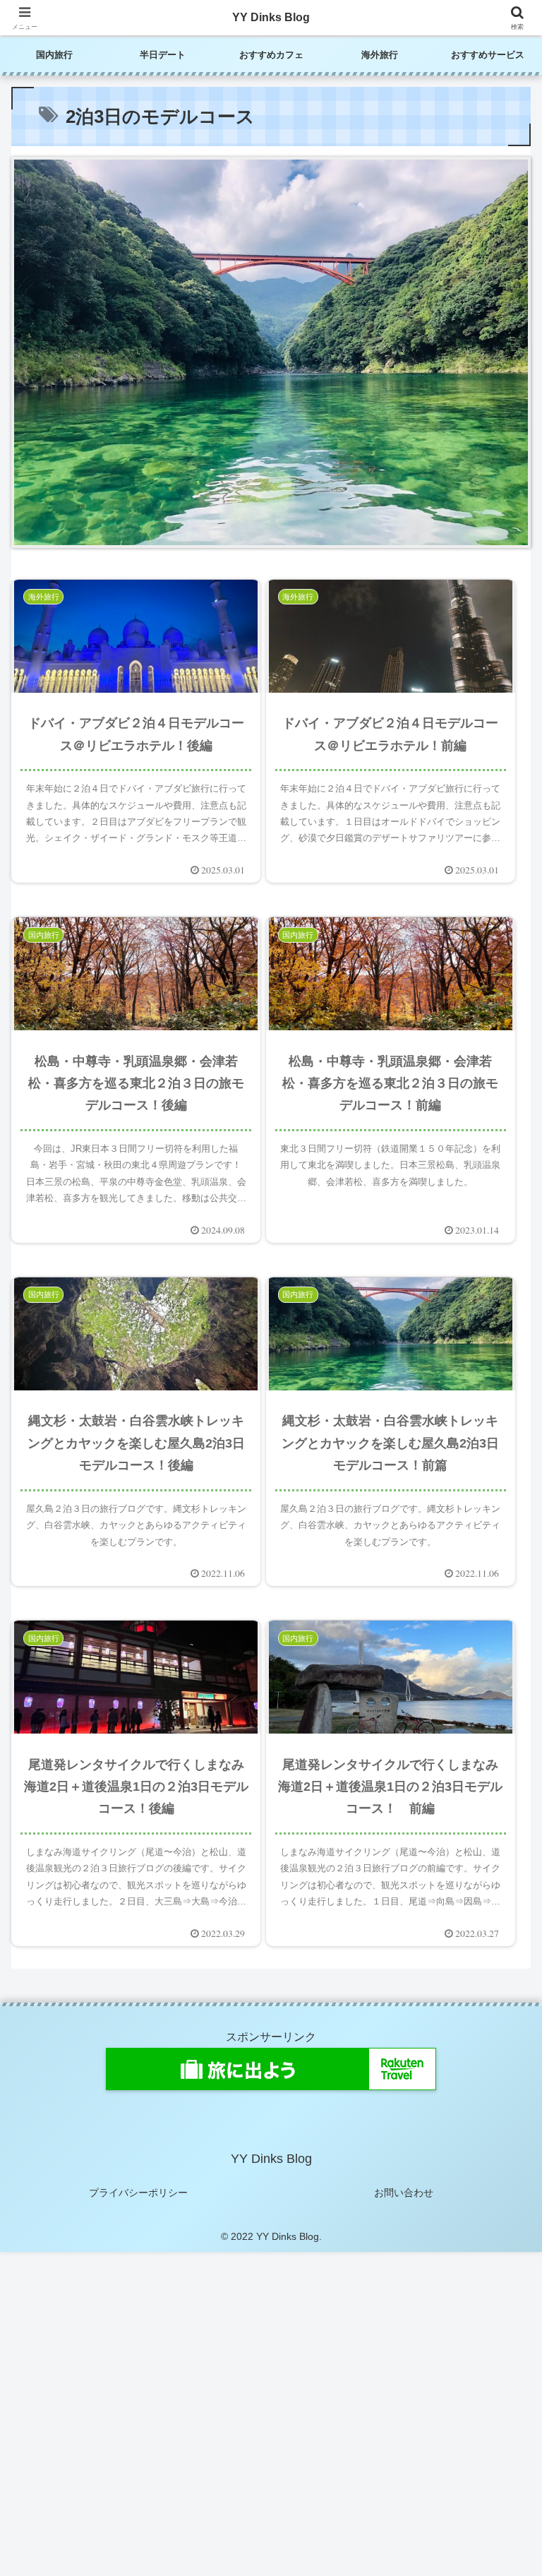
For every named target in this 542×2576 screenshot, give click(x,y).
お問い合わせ (404, 2193)
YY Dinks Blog (271, 17)
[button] (501, 2009)
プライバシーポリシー (138, 2193)
